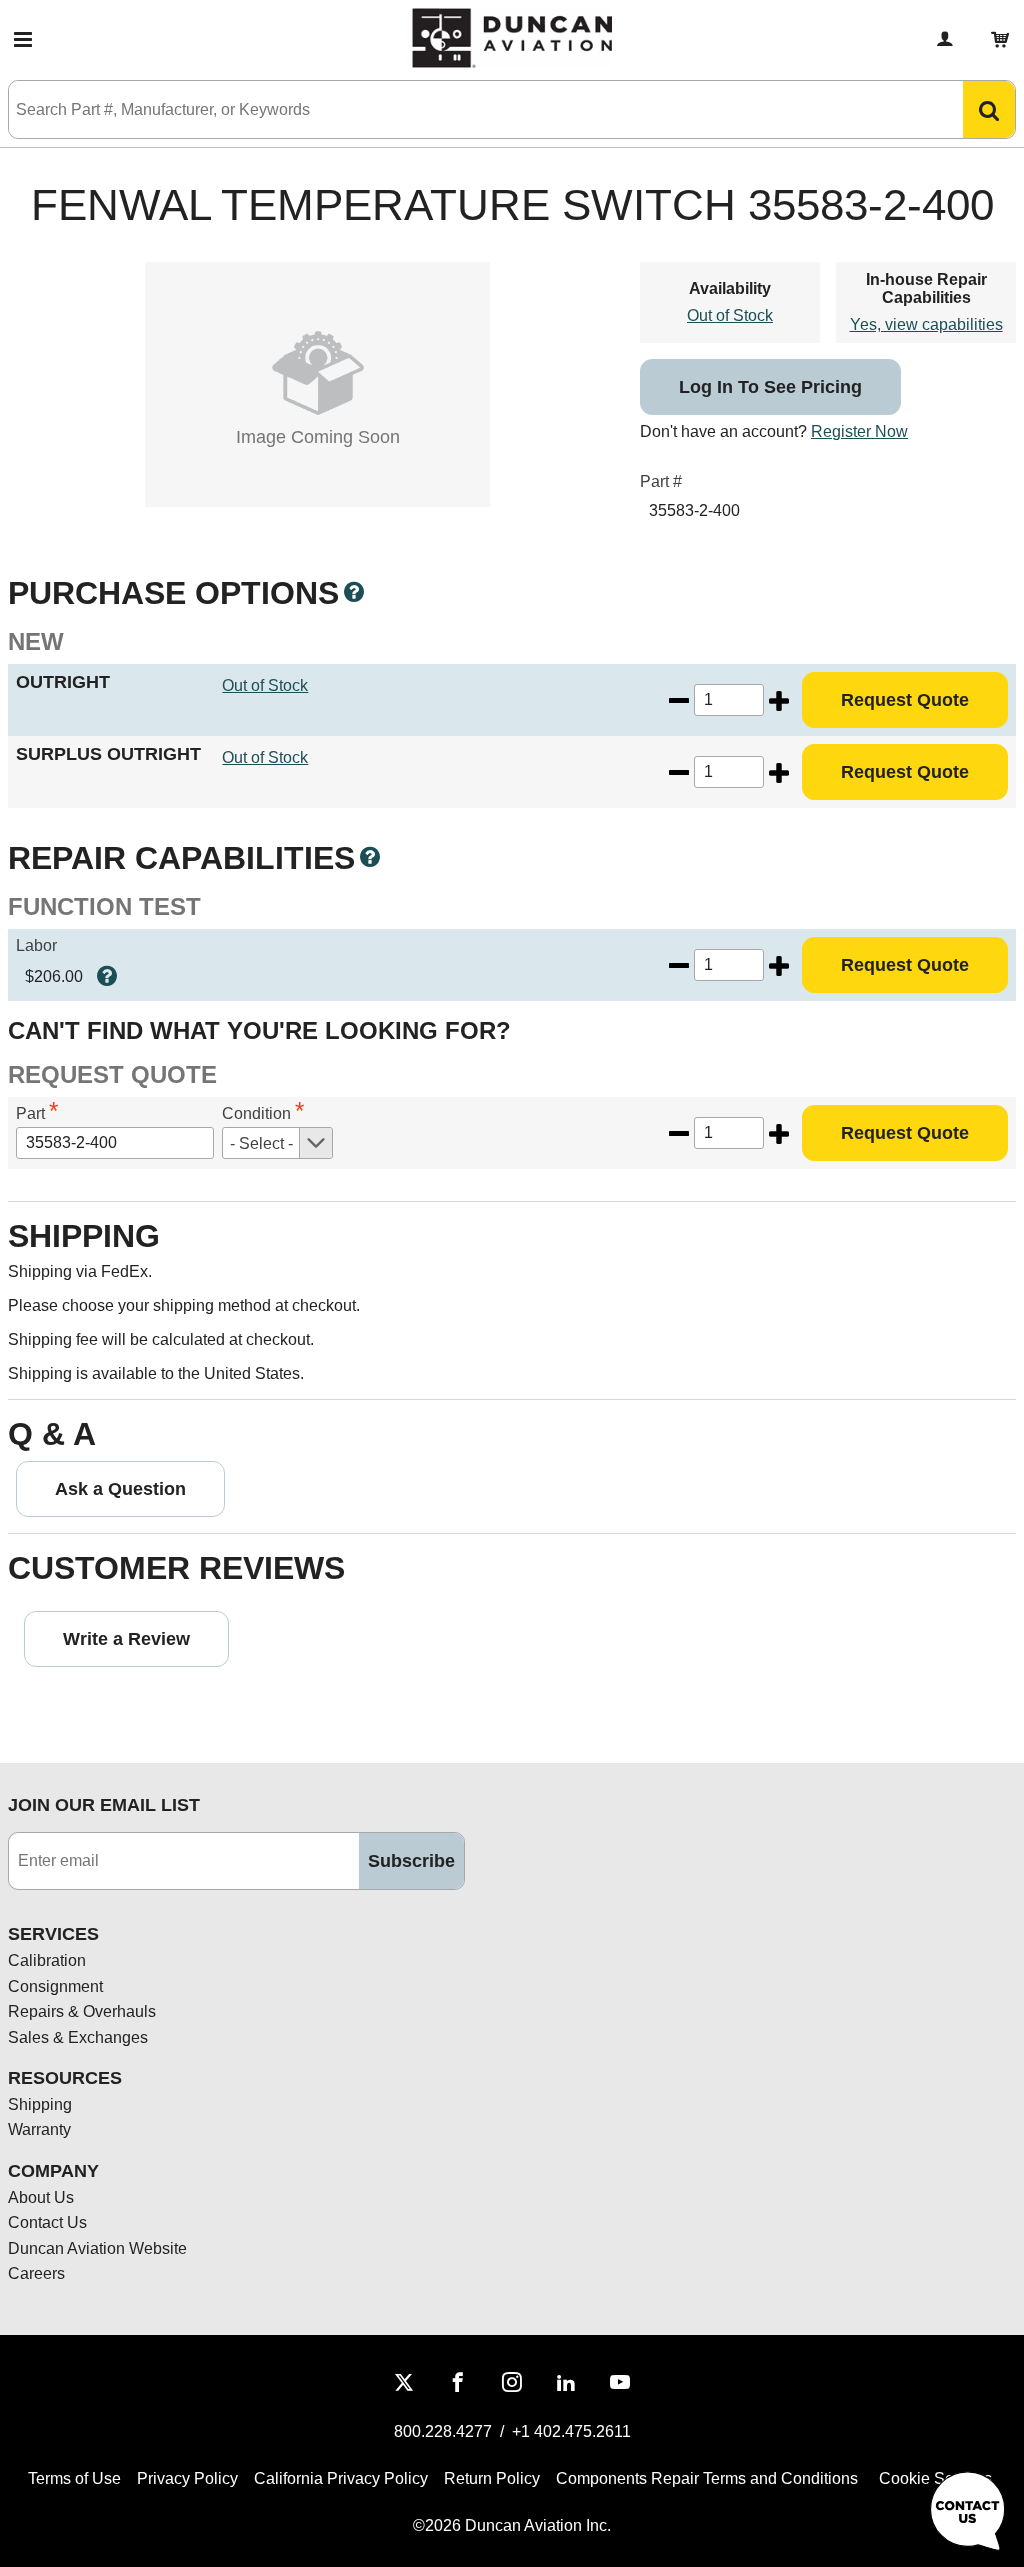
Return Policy (492, 2478)
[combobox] (466, 109)
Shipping (40, 2104)
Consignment (55, 1986)
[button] (23, 40)
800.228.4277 (443, 2431)
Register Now (859, 431)
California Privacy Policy (341, 2478)
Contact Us (47, 2222)
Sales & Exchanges (78, 2037)
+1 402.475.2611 (571, 2431)
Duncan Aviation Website (97, 2248)
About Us (41, 2197)
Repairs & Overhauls (82, 2011)
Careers (36, 2273)
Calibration (47, 1960)
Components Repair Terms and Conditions (707, 2478)
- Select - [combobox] (261, 1143)
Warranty (39, 2129)
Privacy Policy (187, 2478)
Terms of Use (74, 2478)
